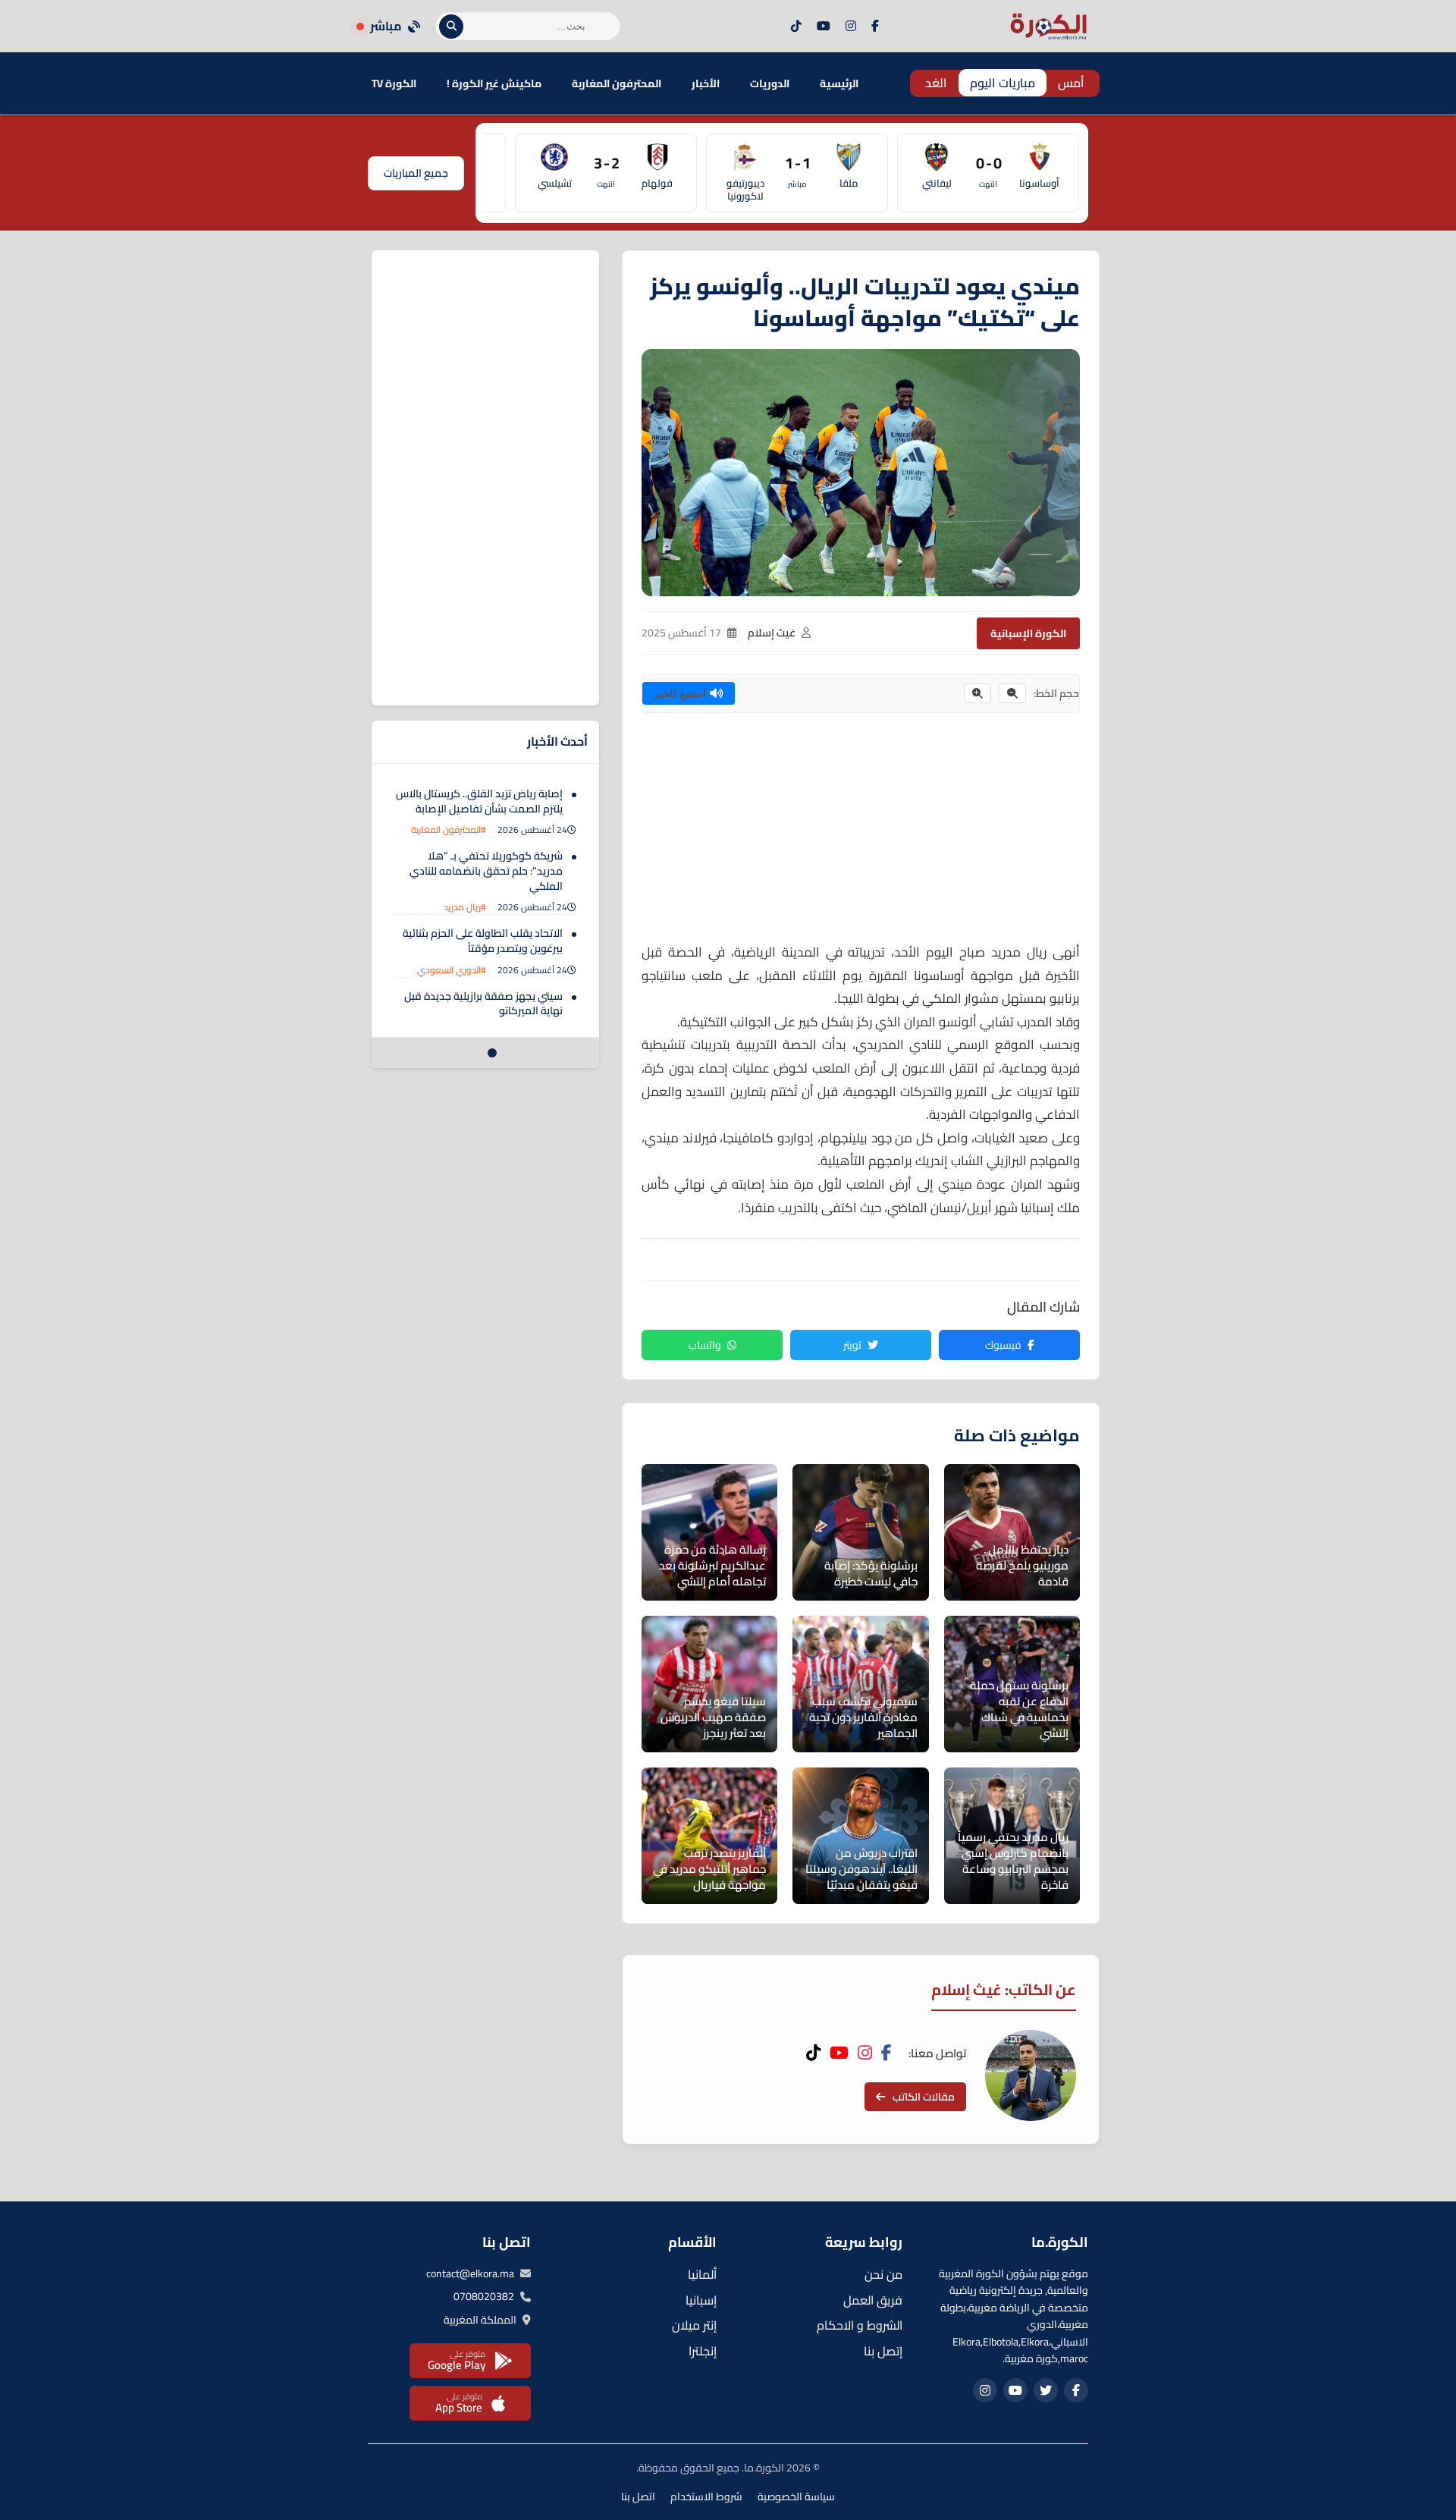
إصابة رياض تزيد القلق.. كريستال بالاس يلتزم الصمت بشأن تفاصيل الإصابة (479, 801)
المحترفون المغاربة (617, 83)
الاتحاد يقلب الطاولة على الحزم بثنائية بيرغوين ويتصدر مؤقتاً (483, 941)
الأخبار (706, 83)
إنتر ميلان (694, 2325)
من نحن (883, 2274)
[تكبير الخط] (977, 693)
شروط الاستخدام (706, 2496)
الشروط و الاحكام (860, 2325)
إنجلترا (703, 2351)
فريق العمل (873, 2300)
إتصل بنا (883, 2351)
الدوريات (770, 83)
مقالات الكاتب (924, 2097)
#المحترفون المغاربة (449, 830)
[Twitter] (1046, 2390)
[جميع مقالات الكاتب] (1031, 2075)
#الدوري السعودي (452, 970)
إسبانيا (701, 2300)
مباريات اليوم (1003, 83)
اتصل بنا (638, 2496)
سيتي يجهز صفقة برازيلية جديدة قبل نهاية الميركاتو (483, 1004)
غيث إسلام (772, 633)
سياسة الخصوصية (796, 2496)
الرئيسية (839, 83)
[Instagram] (851, 27)
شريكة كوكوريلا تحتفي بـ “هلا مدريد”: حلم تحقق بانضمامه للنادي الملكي (486, 870)
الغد (936, 83)
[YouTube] (824, 27)
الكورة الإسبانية (1028, 633)
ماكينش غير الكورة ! (494, 83)
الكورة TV (394, 83)
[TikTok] (796, 27)
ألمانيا (702, 2274)
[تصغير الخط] (1012, 693)
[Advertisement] (861, 834)
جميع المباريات (416, 173)
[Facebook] (875, 27)
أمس (1071, 83)
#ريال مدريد (465, 907)
